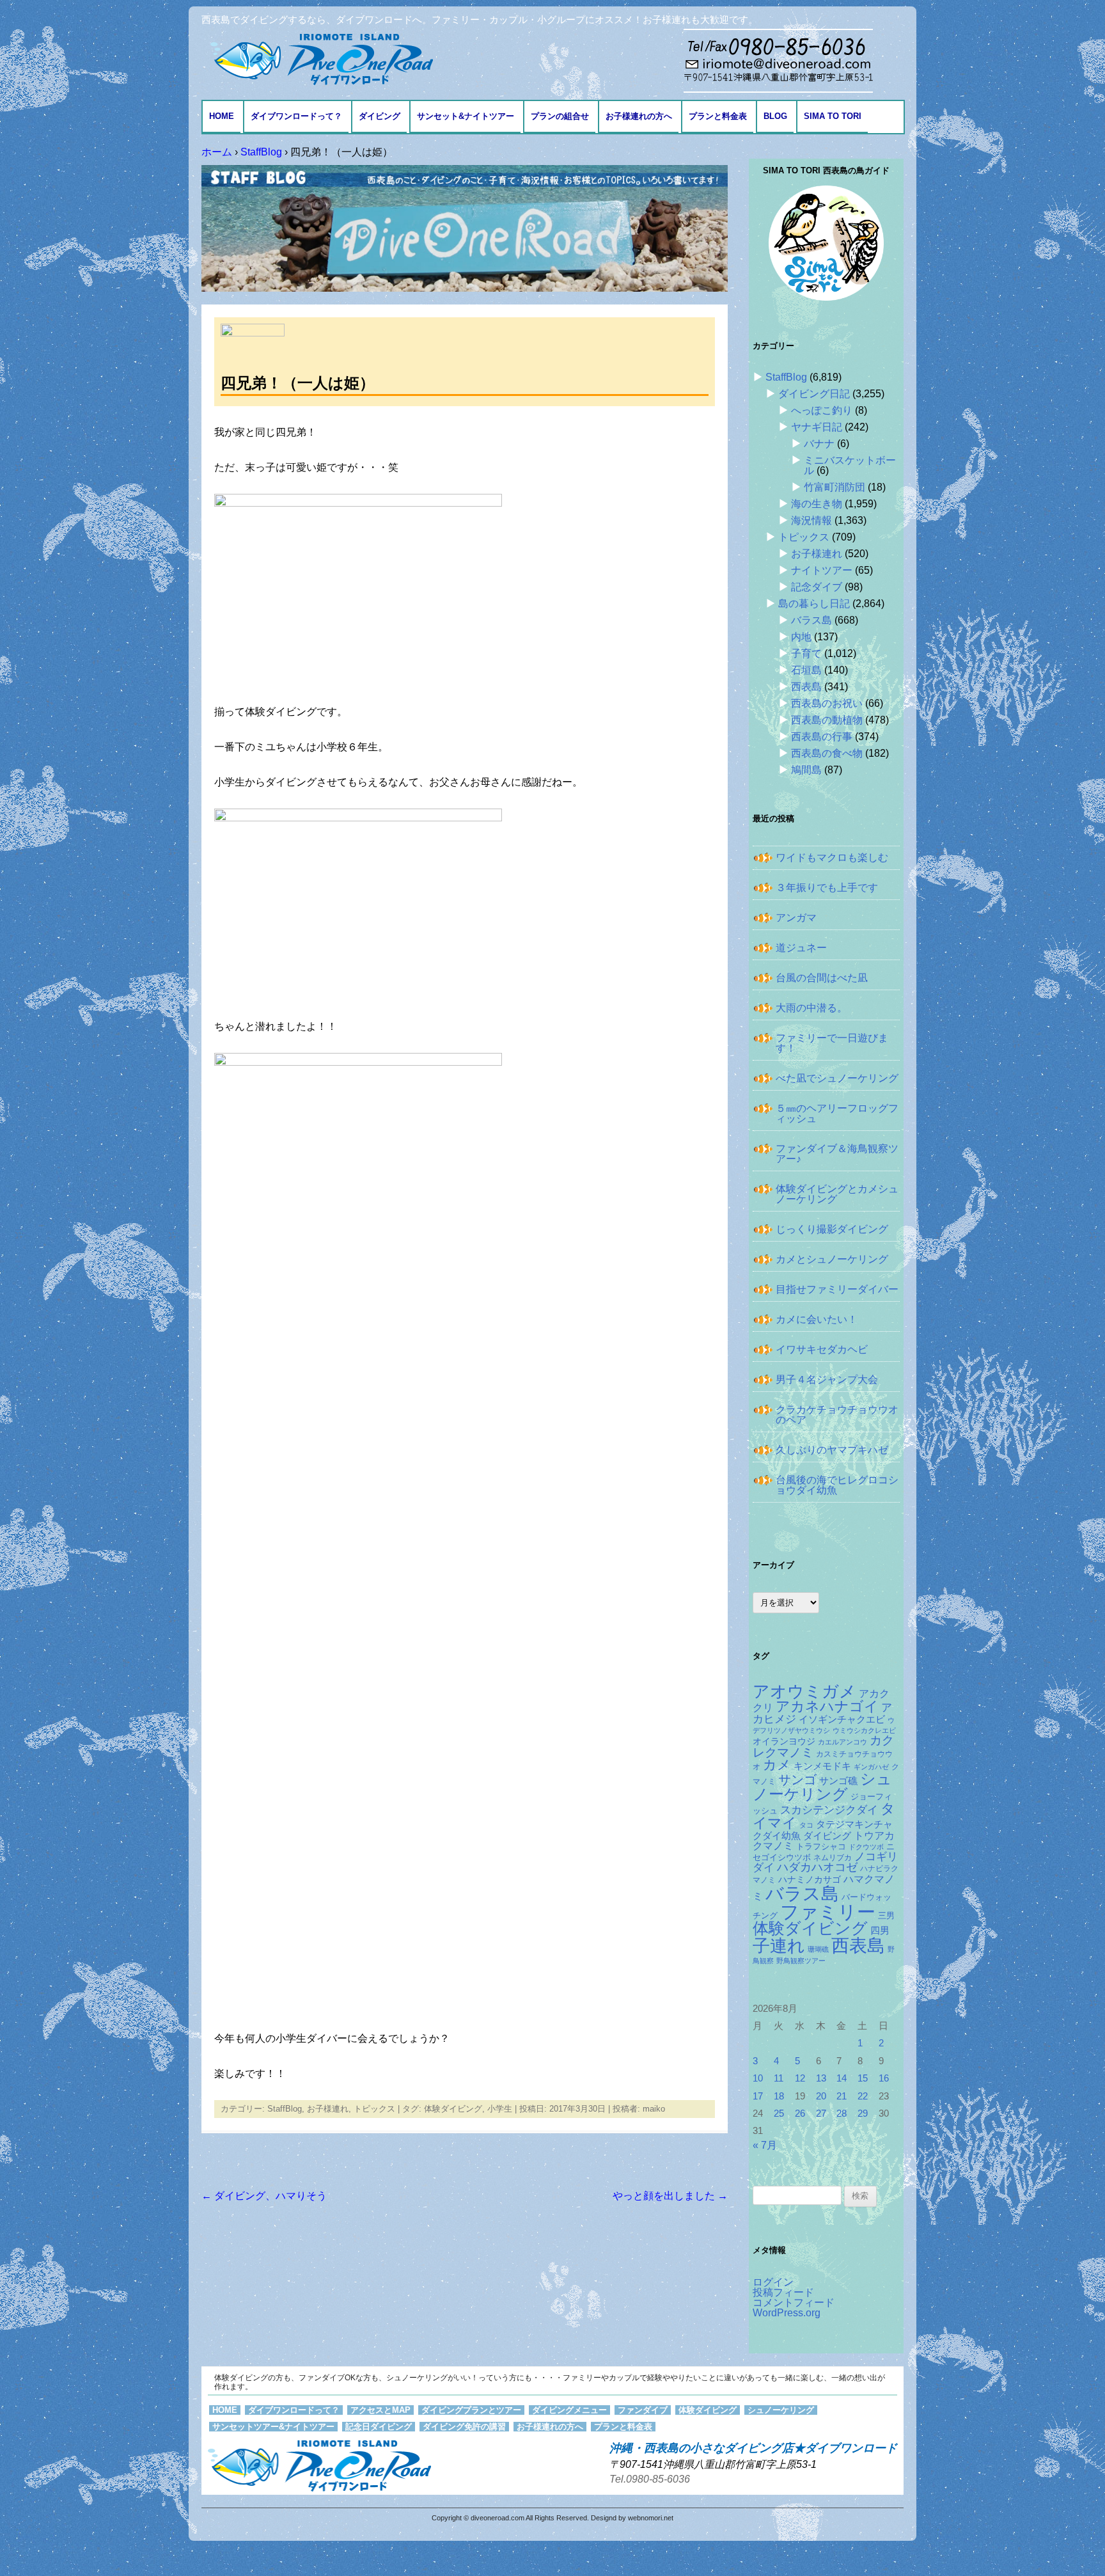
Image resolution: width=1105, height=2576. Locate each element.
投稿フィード (783, 2292)
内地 (801, 637)
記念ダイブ (817, 587)
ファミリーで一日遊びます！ (832, 1043)
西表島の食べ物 (827, 753)
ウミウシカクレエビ (864, 1730)
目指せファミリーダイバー (837, 1289)
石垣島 (806, 670)
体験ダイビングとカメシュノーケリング (837, 1194)
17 (758, 2096)
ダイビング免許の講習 (464, 2427)
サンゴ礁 (838, 1781)
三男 (886, 1916)
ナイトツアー (822, 570)
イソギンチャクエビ (842, 1719)
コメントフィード (794, 2303)
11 (779, 2078)
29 (863, 2114)
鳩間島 (806, 770)
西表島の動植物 (827, 720)
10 (758, 2078)
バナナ (819, 444)
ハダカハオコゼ (817, 1867)
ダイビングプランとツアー (471, 2410)
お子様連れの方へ (639, 116)
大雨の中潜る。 (811, 1008)
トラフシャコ (821, 1846)
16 (884, 2078)
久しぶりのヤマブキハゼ (832, 1450)
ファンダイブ (643, 2410)
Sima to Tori (833, 116)
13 (821, 2078)
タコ (806, 1825)
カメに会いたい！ (817, 1319)
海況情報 (811, 520)
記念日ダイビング (379, 2427)
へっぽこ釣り (822, 410)
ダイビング (380, 116)
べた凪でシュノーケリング (837, 1078)
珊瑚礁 (818, 1949)
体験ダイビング (453, 2109)
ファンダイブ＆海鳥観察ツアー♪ (837, 1154)
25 (779, 2114)
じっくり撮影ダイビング (832, 1229)
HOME (222, 116)
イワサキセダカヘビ (822, 1349)
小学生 (500, 2109)
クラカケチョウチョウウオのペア (837, 1415)
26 (800, 2114)
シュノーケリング (822, 1787)
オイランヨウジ (784, 1742)
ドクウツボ (866, 1847)
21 (842, 2096)
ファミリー (828, 1912)
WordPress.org (787, 2313)
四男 (880, 1931)
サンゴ (797, 1780)
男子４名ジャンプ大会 (827, 1379)
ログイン (773, 2282)
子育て (806, 653)
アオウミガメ (804, 1691)
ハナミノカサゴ (810, 1880)
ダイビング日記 (814, 394)
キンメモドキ (822, 1766)
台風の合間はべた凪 (822, 978)
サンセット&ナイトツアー (466, 116)
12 (800, 2078)
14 (842, 2078)
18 (779, 2096)
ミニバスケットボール (850, 465)
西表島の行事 (822, 737)
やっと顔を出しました (670, 2196)
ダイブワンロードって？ (296, 116)
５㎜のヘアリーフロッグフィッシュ (837, 1113)
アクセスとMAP (380, 2410)
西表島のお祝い (827, 703)
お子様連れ (328, 2109)
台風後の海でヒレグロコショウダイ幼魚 (837, 1485)
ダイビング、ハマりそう (264, 2196)
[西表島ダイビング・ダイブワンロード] (320, 59)
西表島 (806, 687)
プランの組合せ (560, 116)
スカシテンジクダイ (829, 1810)
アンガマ (796, 918)
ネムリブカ (833, 1858)
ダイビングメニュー (569, 2410)
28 (842, 2114)
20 (821, 2096)
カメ (777, 1765)
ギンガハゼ (871, 1767)
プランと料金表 (718, 116)
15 (863, 2078)
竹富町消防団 (835, 487)
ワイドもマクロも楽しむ (832, 857)
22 (863, 2096)
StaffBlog (285, 2109)
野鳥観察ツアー (801, 1961)
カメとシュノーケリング (832, 1259)
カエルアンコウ (842, 1742)
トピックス (374, 2109)
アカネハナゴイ (827, 1706)
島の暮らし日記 (814, 604)
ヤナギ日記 (817, 427)
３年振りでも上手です (827, 888)
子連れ (779, 1946)
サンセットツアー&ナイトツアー (273, 2427)
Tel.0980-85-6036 (650, 2479)
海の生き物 (817, 504)
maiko (654, 2109)
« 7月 (765, 2145)
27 (821, 2114)
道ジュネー (801, 948)
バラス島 (811, 620)
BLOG (775, 116)
